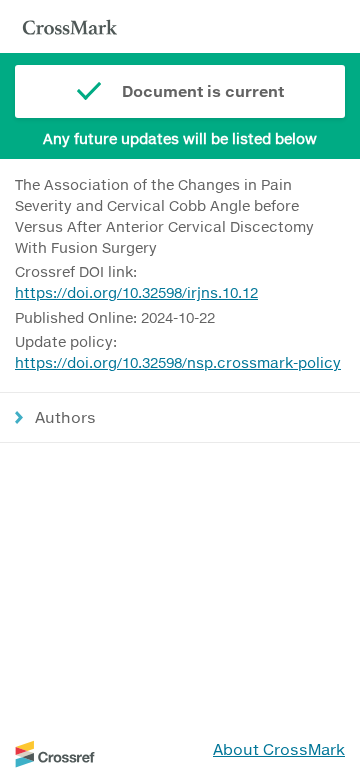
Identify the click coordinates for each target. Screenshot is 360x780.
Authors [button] (65, 417)
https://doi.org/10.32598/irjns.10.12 (136, 292)
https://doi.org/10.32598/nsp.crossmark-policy (178, 362)
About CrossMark (279, 749)
